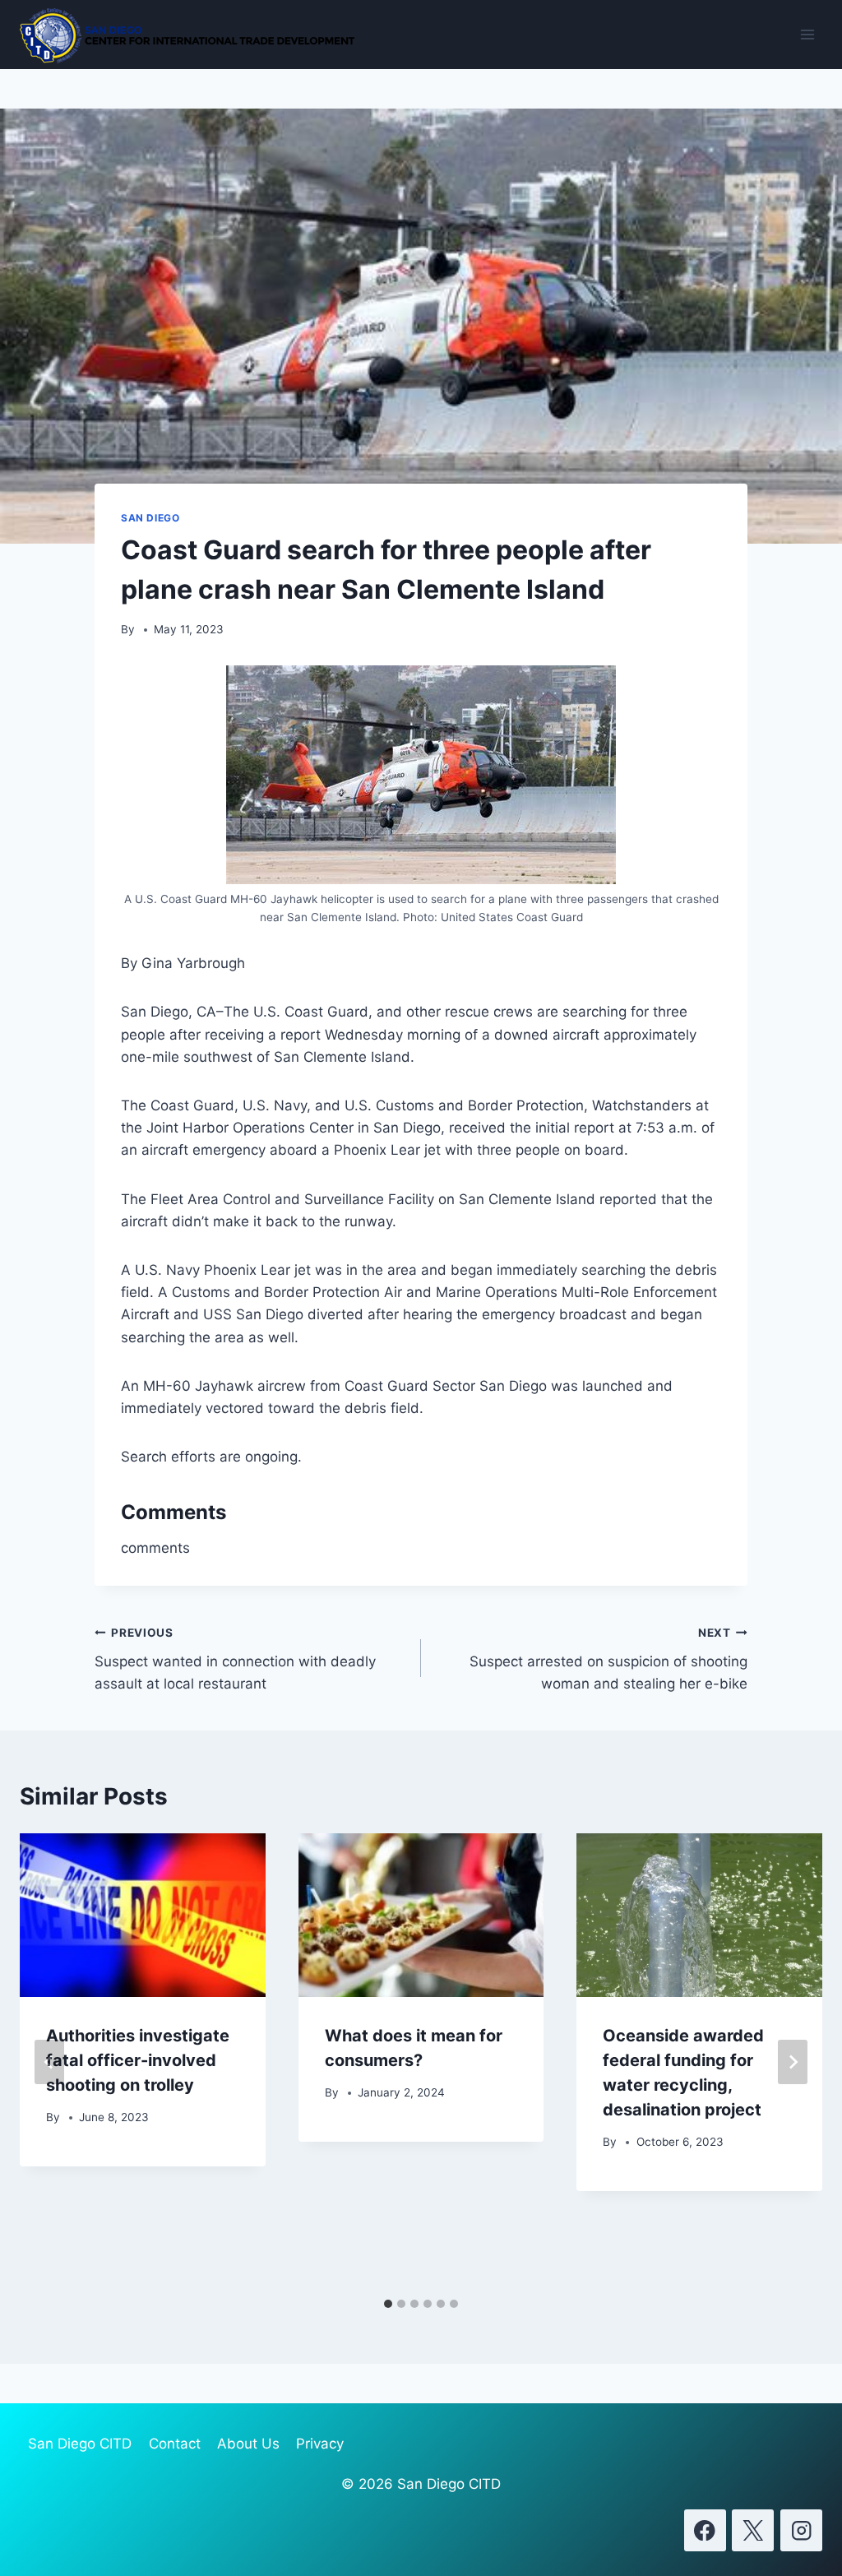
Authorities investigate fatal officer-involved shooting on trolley (138, 2060)
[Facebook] (705, 2530)
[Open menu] (807, 34)
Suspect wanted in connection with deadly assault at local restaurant (235, 1659)
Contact (175, 2444)
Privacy (320, 2444)
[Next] (793, 2062)
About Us (248, 2444)
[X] (753, 2530)
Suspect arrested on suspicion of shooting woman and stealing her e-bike (608, 1659)
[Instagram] (801, 2530)
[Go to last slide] (49, 2062)
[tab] (388, 2304)
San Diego (150, 518)
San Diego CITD (80, 2444)
